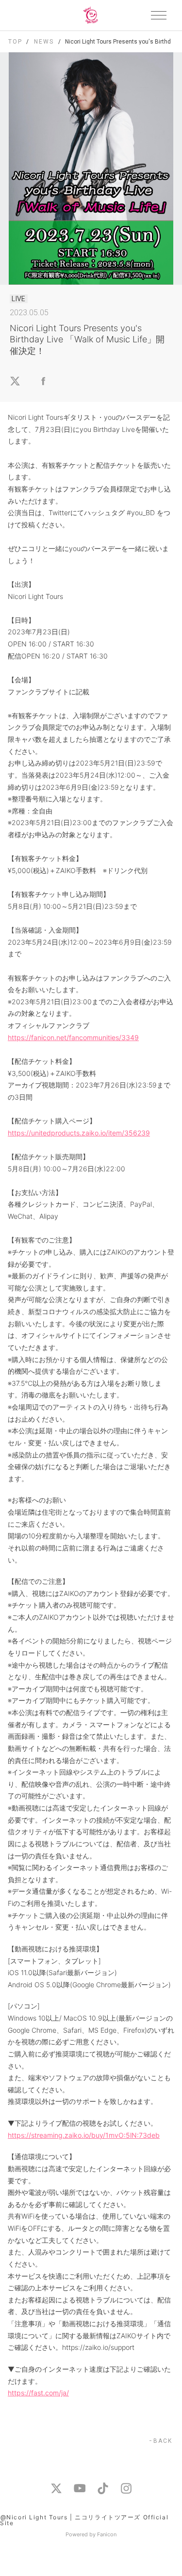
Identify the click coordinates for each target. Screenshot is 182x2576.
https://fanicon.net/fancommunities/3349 (73, 1037)
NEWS (44, 42)
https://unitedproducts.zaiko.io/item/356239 (79, 1133)
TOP (15, 42)
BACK (163, 2441)
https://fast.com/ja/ (38, 2393)
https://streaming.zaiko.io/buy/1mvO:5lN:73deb (84, 2135)
